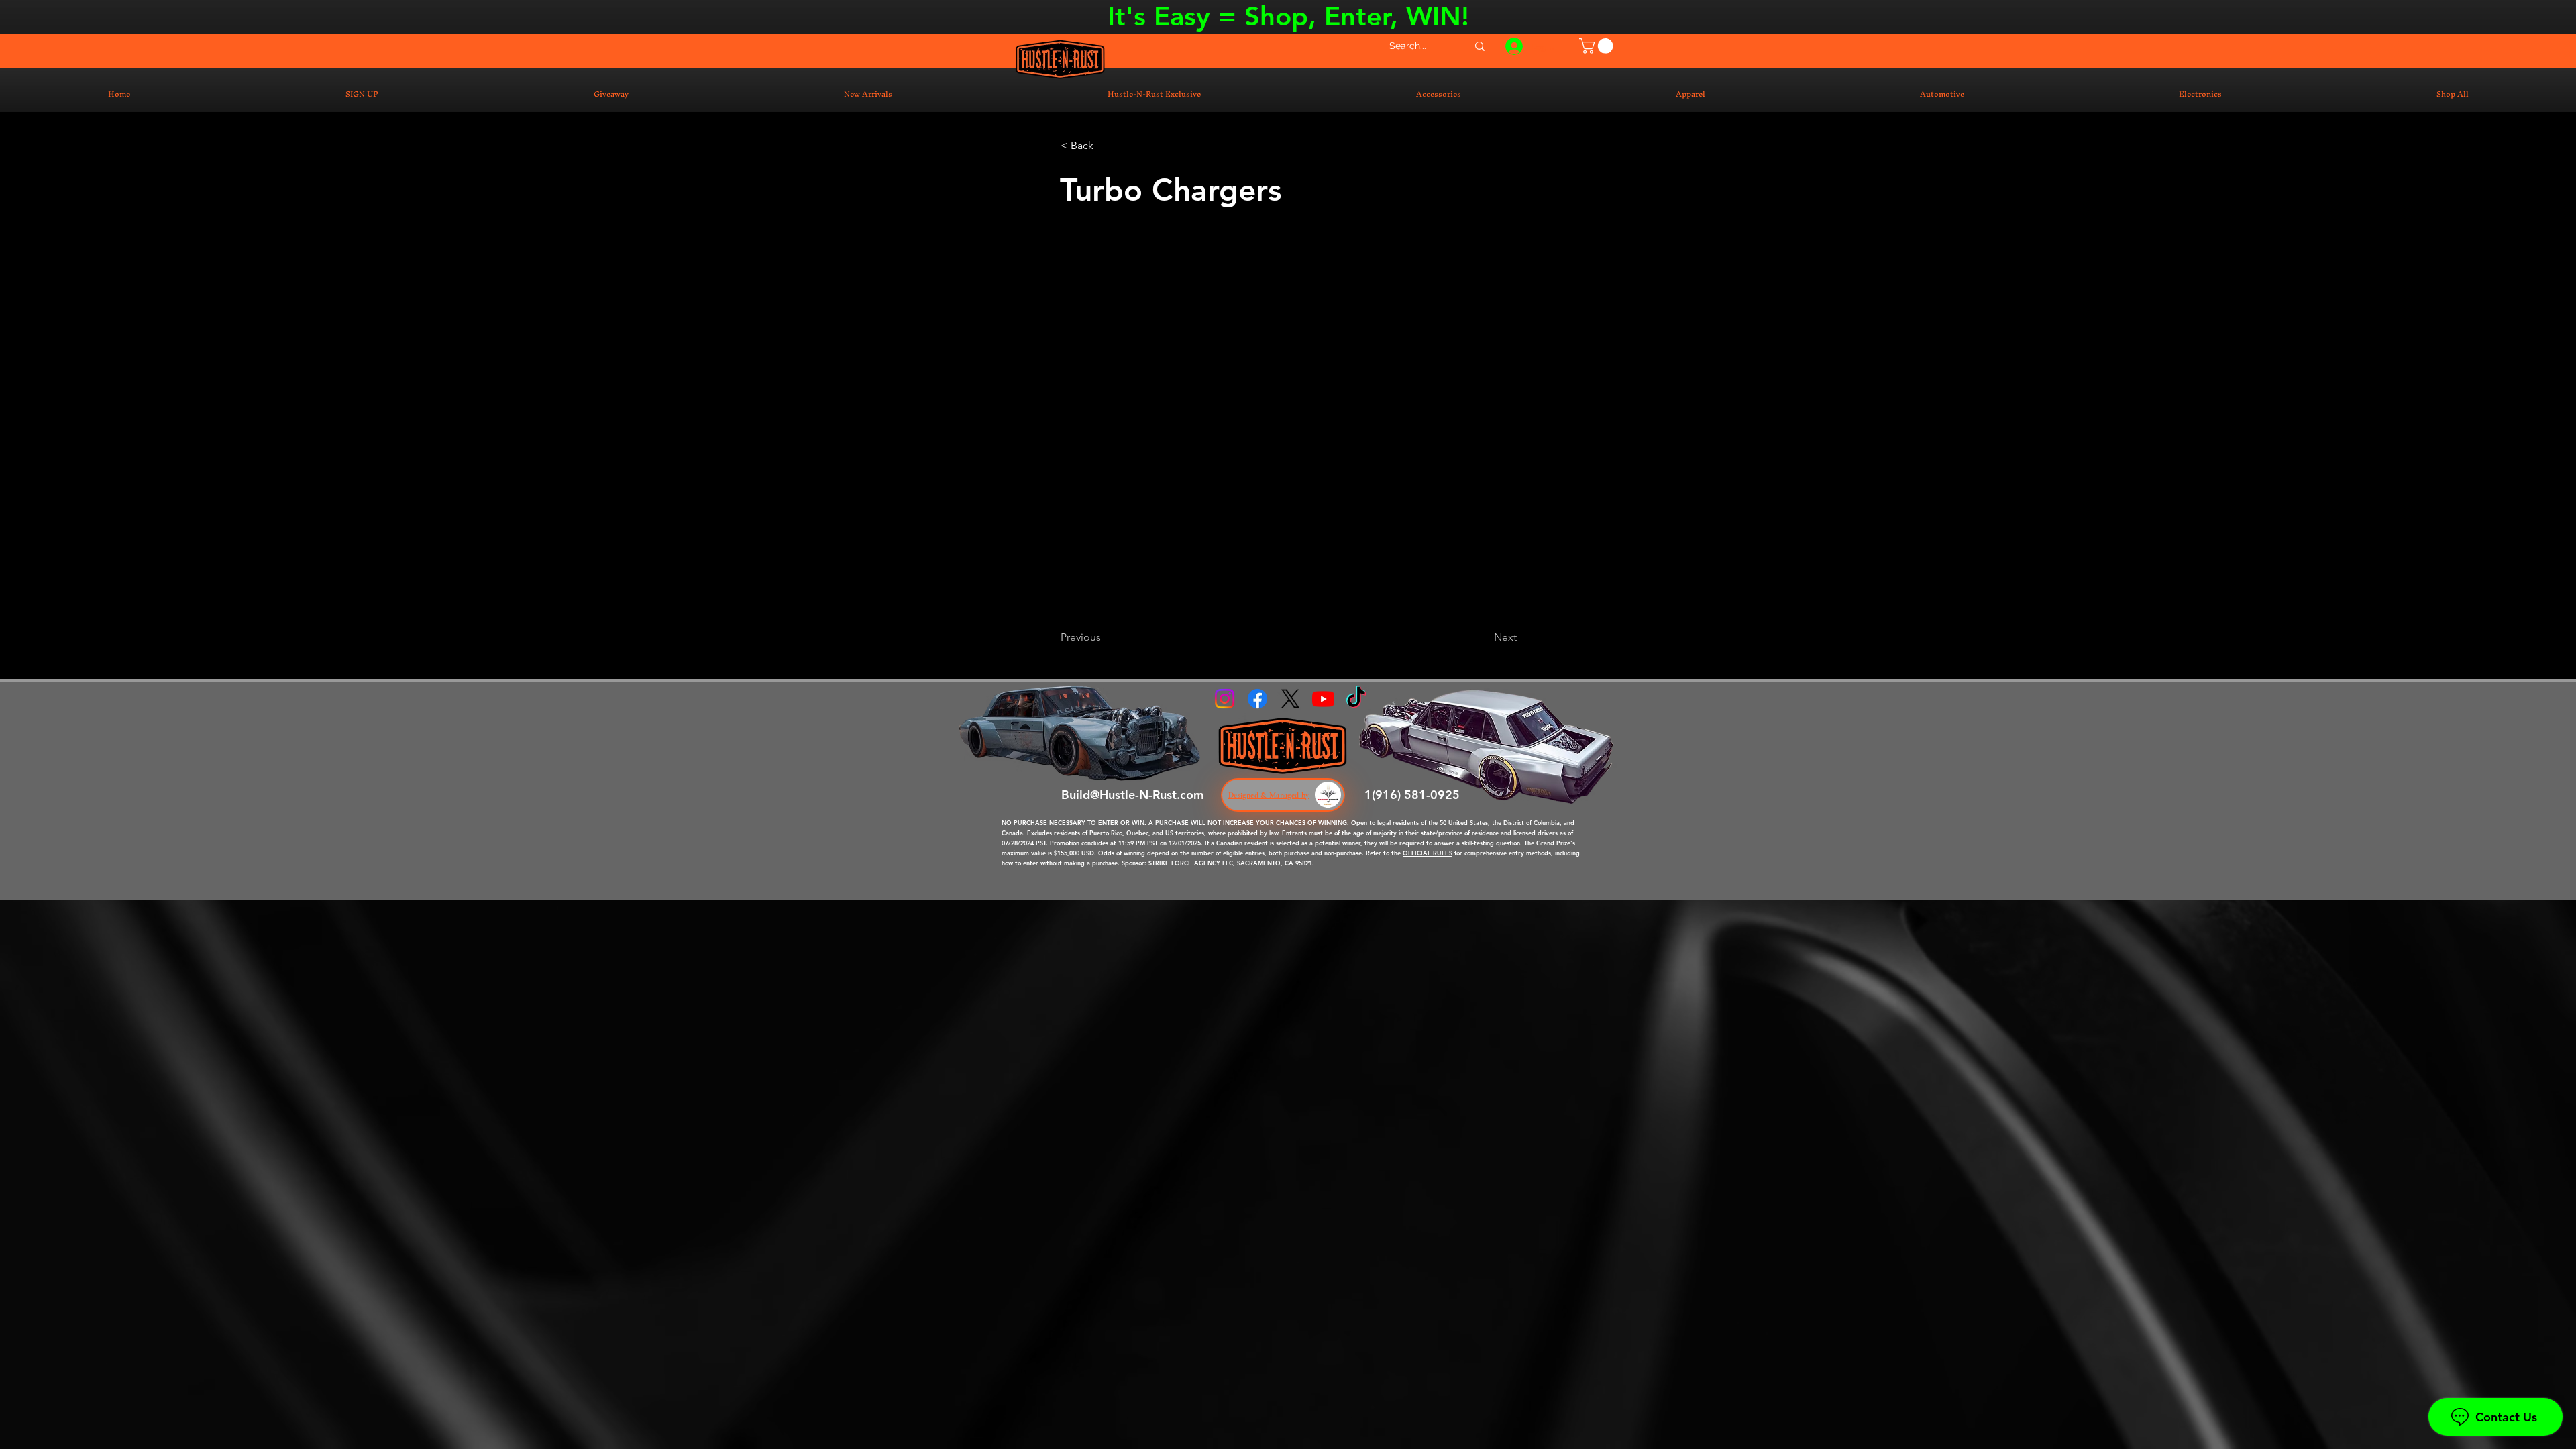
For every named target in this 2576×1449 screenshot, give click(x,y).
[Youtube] (1323, 699)
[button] (1598, 46)
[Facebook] (1257, 699)
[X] (1290, 699)
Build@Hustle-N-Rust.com (1133, 795)
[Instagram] (1225, 699)
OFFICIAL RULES (1428, 853)
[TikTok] (1356, 699)
